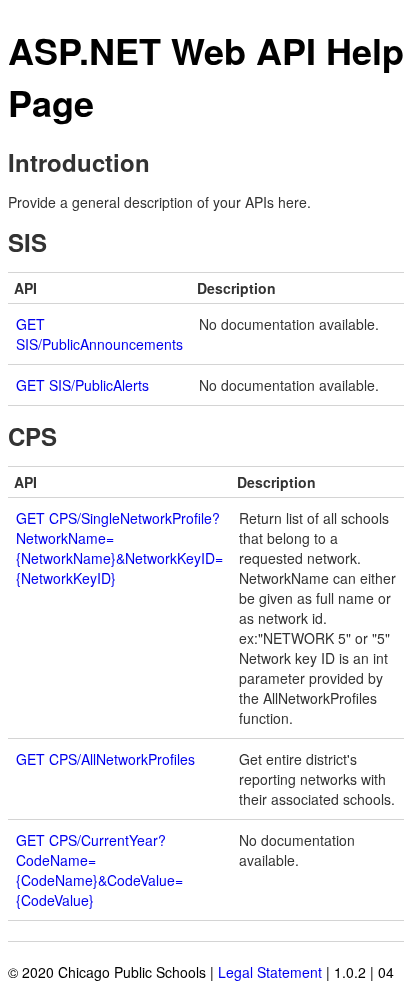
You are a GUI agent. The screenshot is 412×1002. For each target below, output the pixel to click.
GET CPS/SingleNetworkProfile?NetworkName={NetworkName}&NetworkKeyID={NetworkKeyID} (119, 548)
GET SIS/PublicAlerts (82, 385)
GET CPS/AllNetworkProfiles (105, 759)
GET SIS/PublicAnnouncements (99, 334)
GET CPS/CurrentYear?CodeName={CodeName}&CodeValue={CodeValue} (99, 870)
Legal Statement (270, 972)
